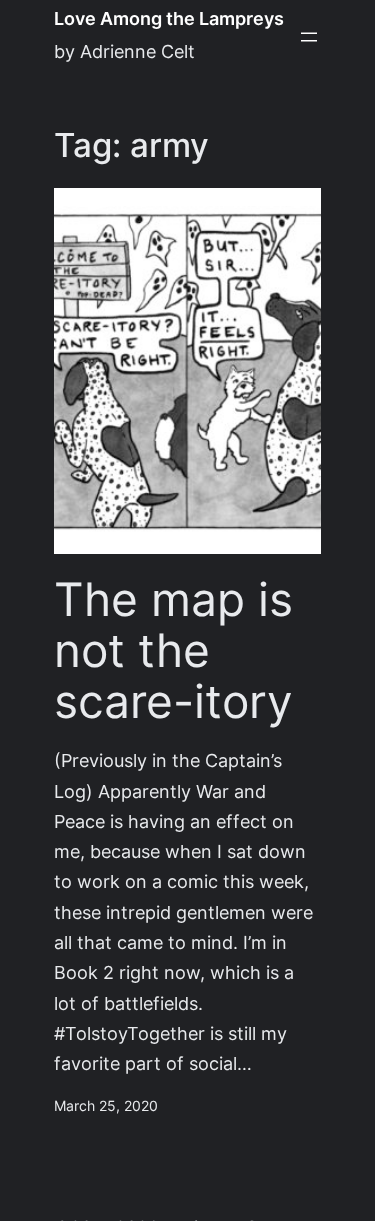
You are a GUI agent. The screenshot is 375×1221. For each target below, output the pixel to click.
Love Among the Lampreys (169, 18)
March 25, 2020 (106, 1106)
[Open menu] (309, 37)
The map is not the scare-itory (173, 650)
